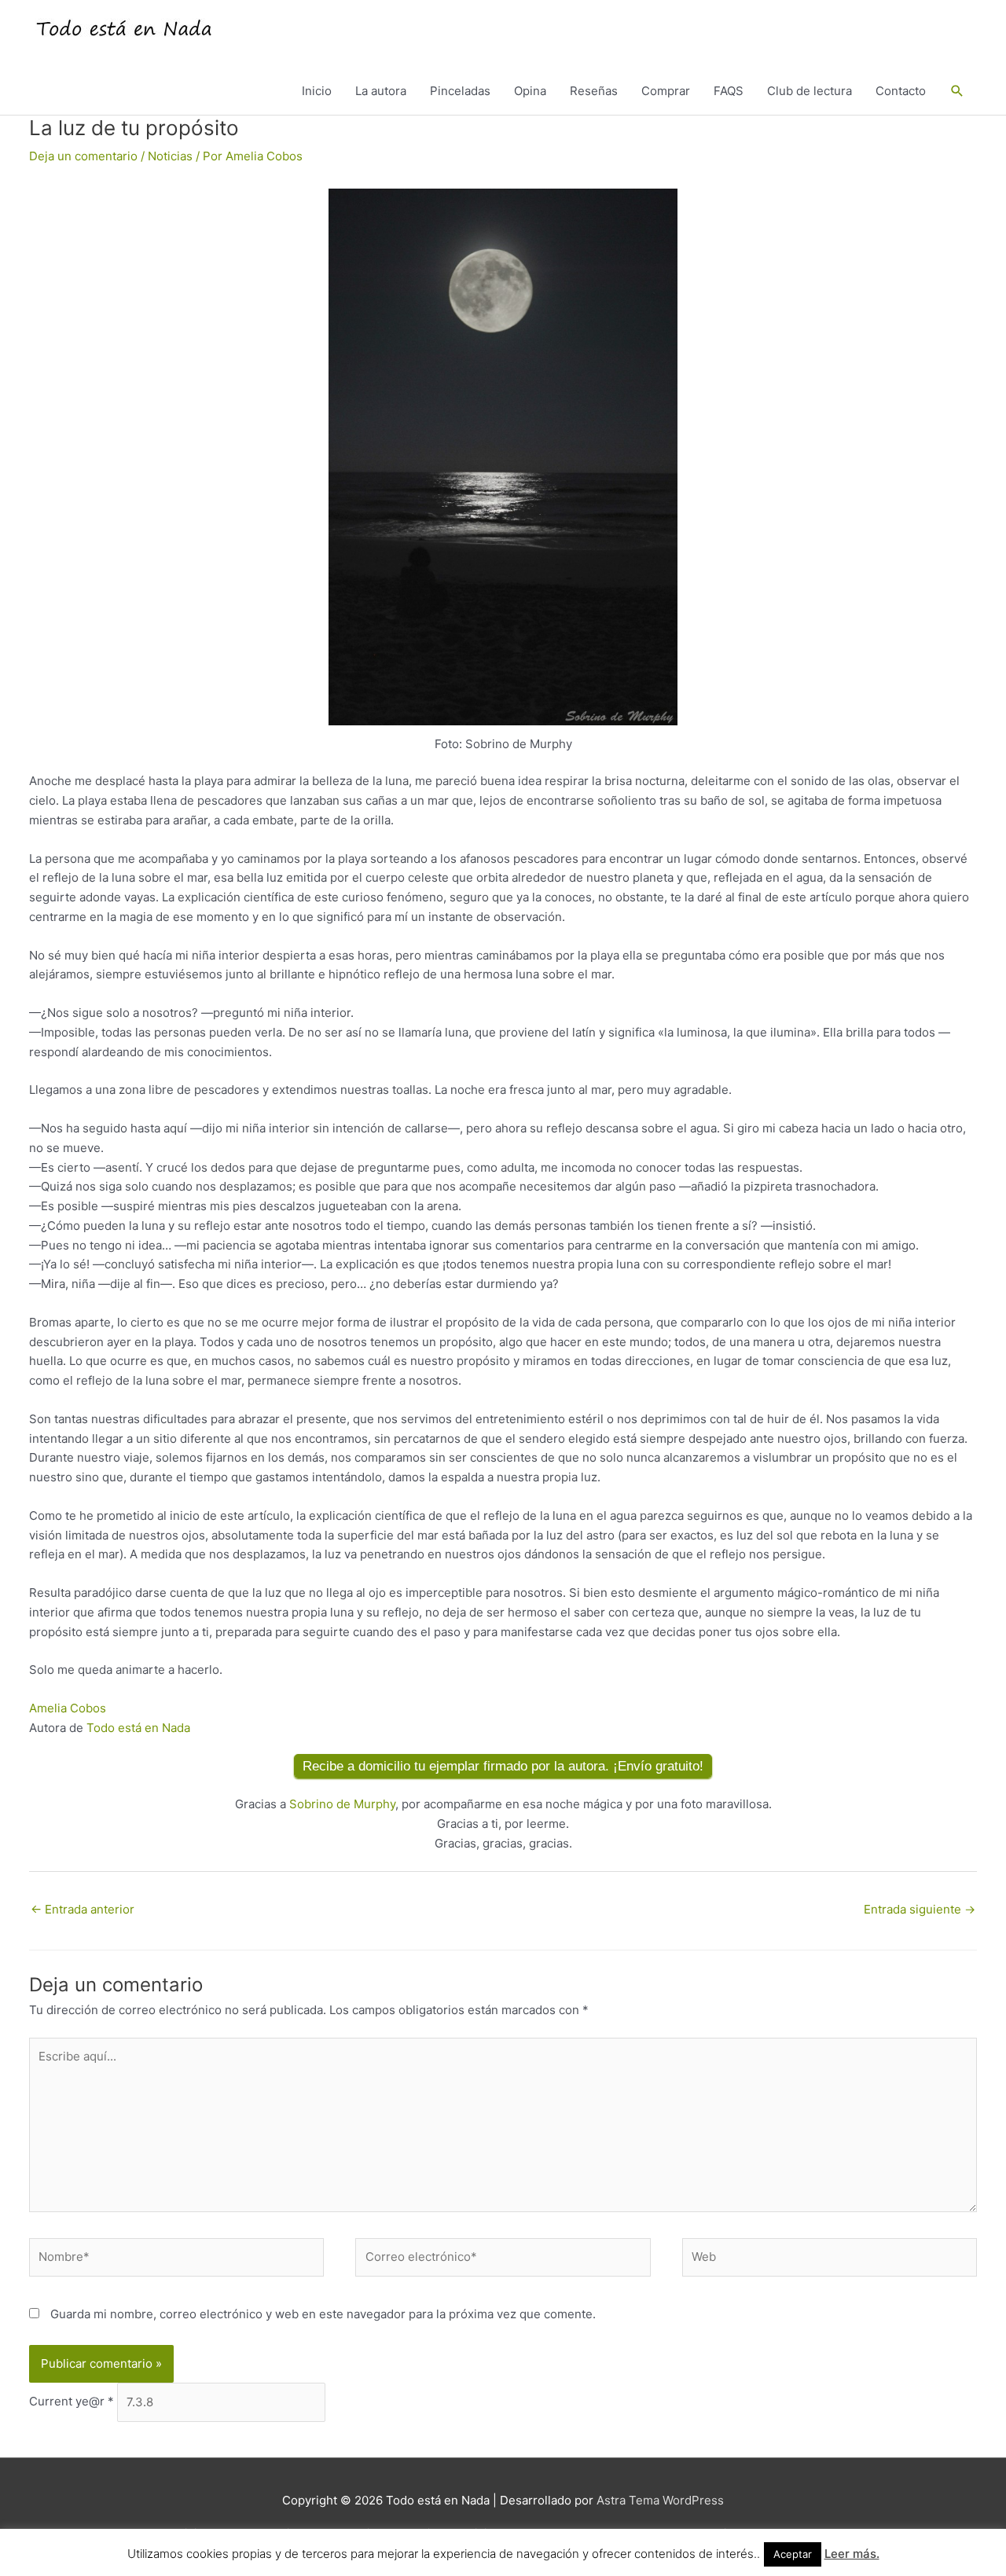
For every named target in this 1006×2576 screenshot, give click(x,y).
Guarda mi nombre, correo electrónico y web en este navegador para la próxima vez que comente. (323, 2314)
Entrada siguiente (920, 1909)
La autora (381, 91)
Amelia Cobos (68, 1708)
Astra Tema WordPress (660, 2500)
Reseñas (594, 91)
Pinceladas (460, 91)
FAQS (729, 91)
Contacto (901, 91)
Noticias (170, 156)
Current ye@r (72, 2402)
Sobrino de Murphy (342, 1804)
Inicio (317, 91)
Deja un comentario (83, 156)
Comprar (666, 91)
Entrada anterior (83, 1909)
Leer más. (852, 2554)
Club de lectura (810, 91)
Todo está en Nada (138, 1728)
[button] (957, 91)
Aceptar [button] (793, 2554)
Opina (530, 91)
